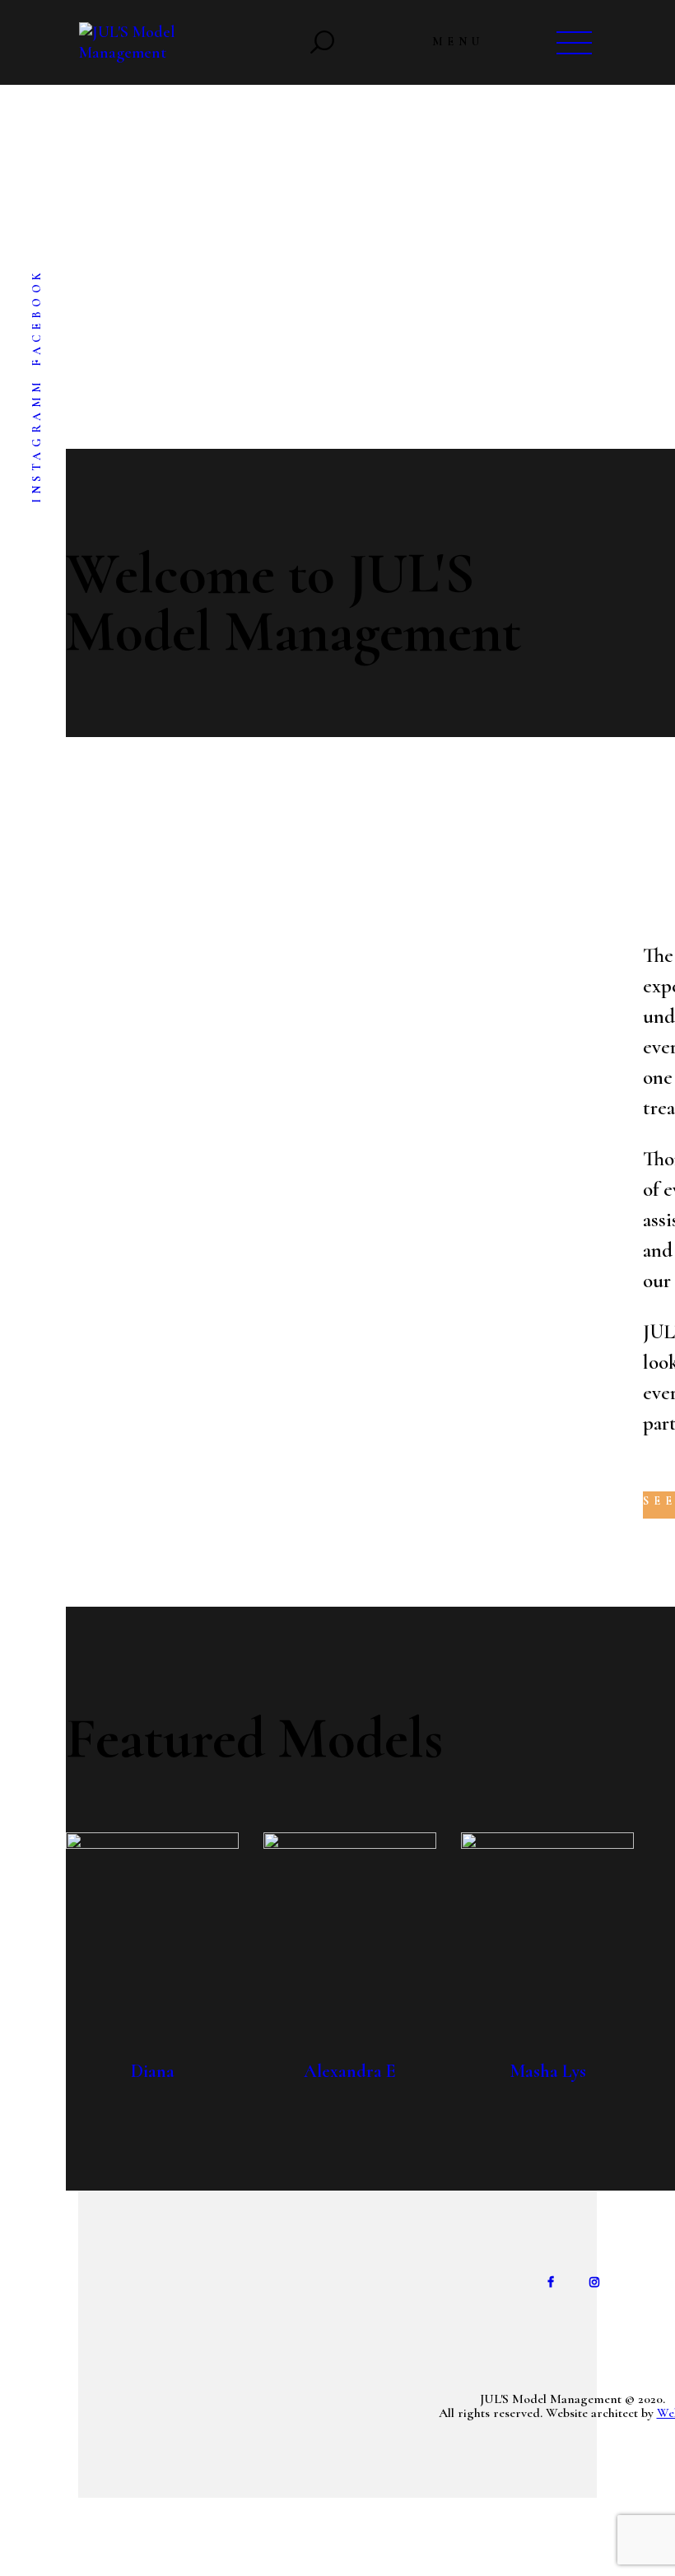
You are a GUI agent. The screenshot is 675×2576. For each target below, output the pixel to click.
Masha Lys (548, 2071)
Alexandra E (350, 2071)
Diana (153, 2071)
